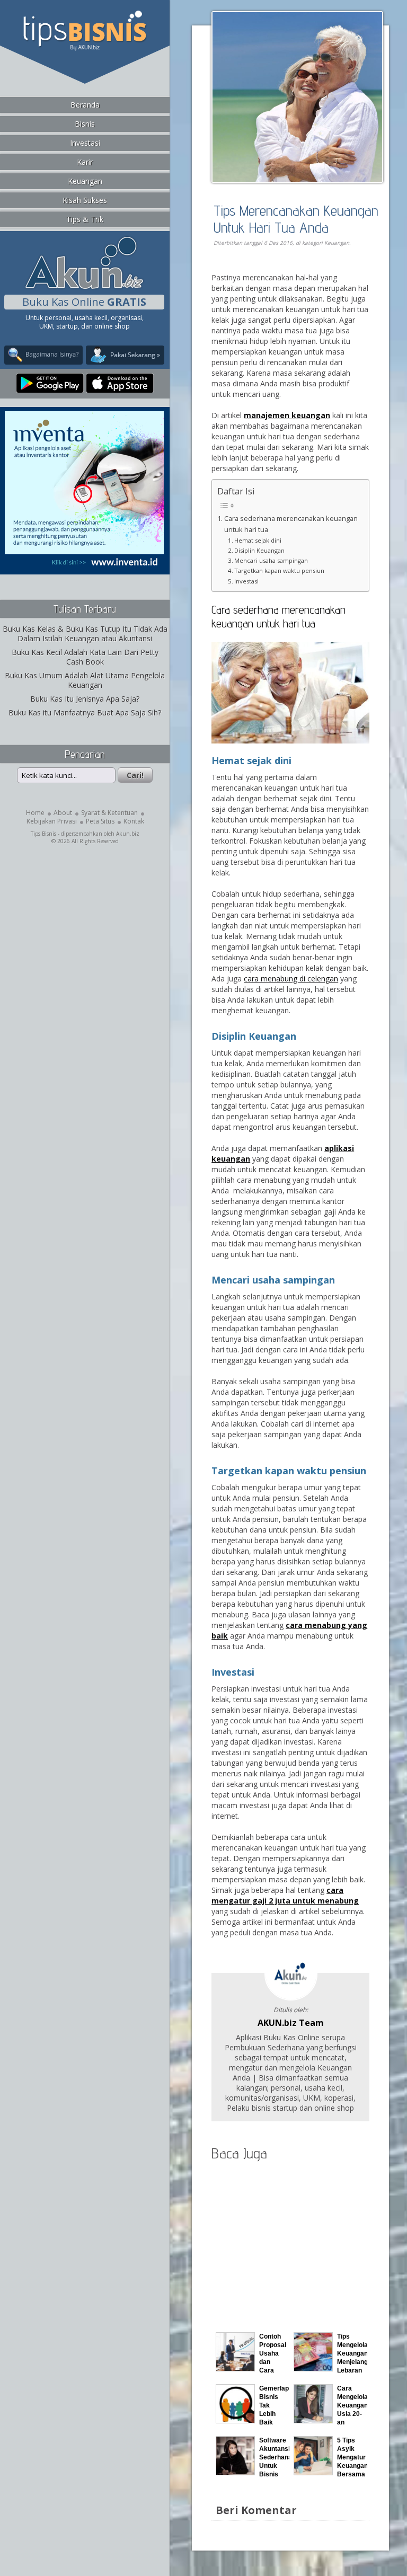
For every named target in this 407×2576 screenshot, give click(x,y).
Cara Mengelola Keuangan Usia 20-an (352, 2405)
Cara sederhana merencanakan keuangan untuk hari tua (291, 524)
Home (35, 813)
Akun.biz (128, 834)
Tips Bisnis (43, 834)
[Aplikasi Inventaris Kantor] (84, 567)
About (63, 813)
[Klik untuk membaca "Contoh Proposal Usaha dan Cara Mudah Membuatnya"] (235, 2369)
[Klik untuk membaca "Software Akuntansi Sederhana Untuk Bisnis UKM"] (235, 2472)
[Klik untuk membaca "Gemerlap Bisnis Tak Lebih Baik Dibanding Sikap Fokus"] (235, 2420)
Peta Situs (100, 821)
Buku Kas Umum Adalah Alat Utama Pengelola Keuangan (85, 680)
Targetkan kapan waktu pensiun (279, 570)
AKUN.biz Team (291, 2023)
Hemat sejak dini (258, 540)
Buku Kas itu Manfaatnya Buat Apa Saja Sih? (85, 712)
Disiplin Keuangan (259, 550)
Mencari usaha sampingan (271, 560)
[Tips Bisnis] (85, 48)
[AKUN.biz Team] (291, 1998)
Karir (85, 162)
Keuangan (85, 181)
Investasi (85, 143)
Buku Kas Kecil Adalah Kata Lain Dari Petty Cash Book (85, 657)
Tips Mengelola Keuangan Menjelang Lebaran (352, 2353)
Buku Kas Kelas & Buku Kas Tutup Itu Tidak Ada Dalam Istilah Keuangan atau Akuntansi (85, 634)
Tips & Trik (85, 219)
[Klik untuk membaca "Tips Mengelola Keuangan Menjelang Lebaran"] (313, 2369)
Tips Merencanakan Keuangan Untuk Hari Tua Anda (296, 219)
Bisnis (85, 124)
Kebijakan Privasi (52, 821)
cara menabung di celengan (291, 979)
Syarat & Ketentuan (109, 813)
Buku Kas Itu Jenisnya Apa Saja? (85, 699)
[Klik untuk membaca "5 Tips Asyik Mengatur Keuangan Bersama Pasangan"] (313, 2472)
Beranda (85, 105)
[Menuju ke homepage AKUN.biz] (84, 287)
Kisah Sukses (85, 200)
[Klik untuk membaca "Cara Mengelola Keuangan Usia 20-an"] (313, 2420)
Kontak (134, 821)
